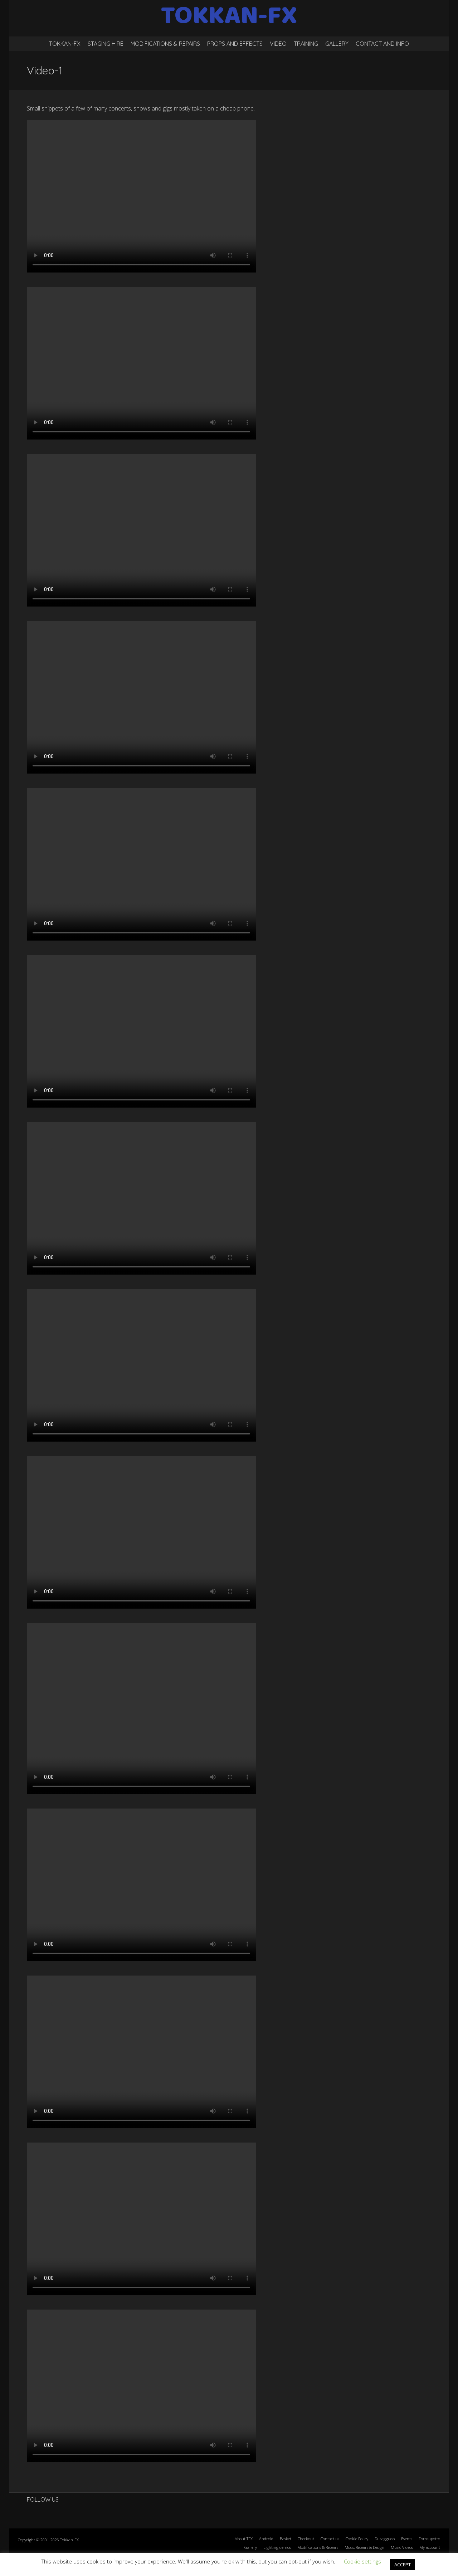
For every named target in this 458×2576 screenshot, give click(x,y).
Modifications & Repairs (165, 44)
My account (430, 2547)
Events (407, 2539)
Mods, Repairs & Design (364, 2547)
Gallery (337, 44)
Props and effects (235, 44)
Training (306, 44)
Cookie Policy (357, 2539)
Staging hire (106, 44)
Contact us (330, 2539)
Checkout (306, 2539)
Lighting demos (277, 2547)
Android (266, 2539)
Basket (286, 2539)
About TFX (244, 2539)
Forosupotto (429, 2539)
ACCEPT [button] (403, 2565)
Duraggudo (385, 2539)
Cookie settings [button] (362, 2561)
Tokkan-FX (65, 44)
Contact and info (382, 44)
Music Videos (402, 2547)
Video (278, 44)
